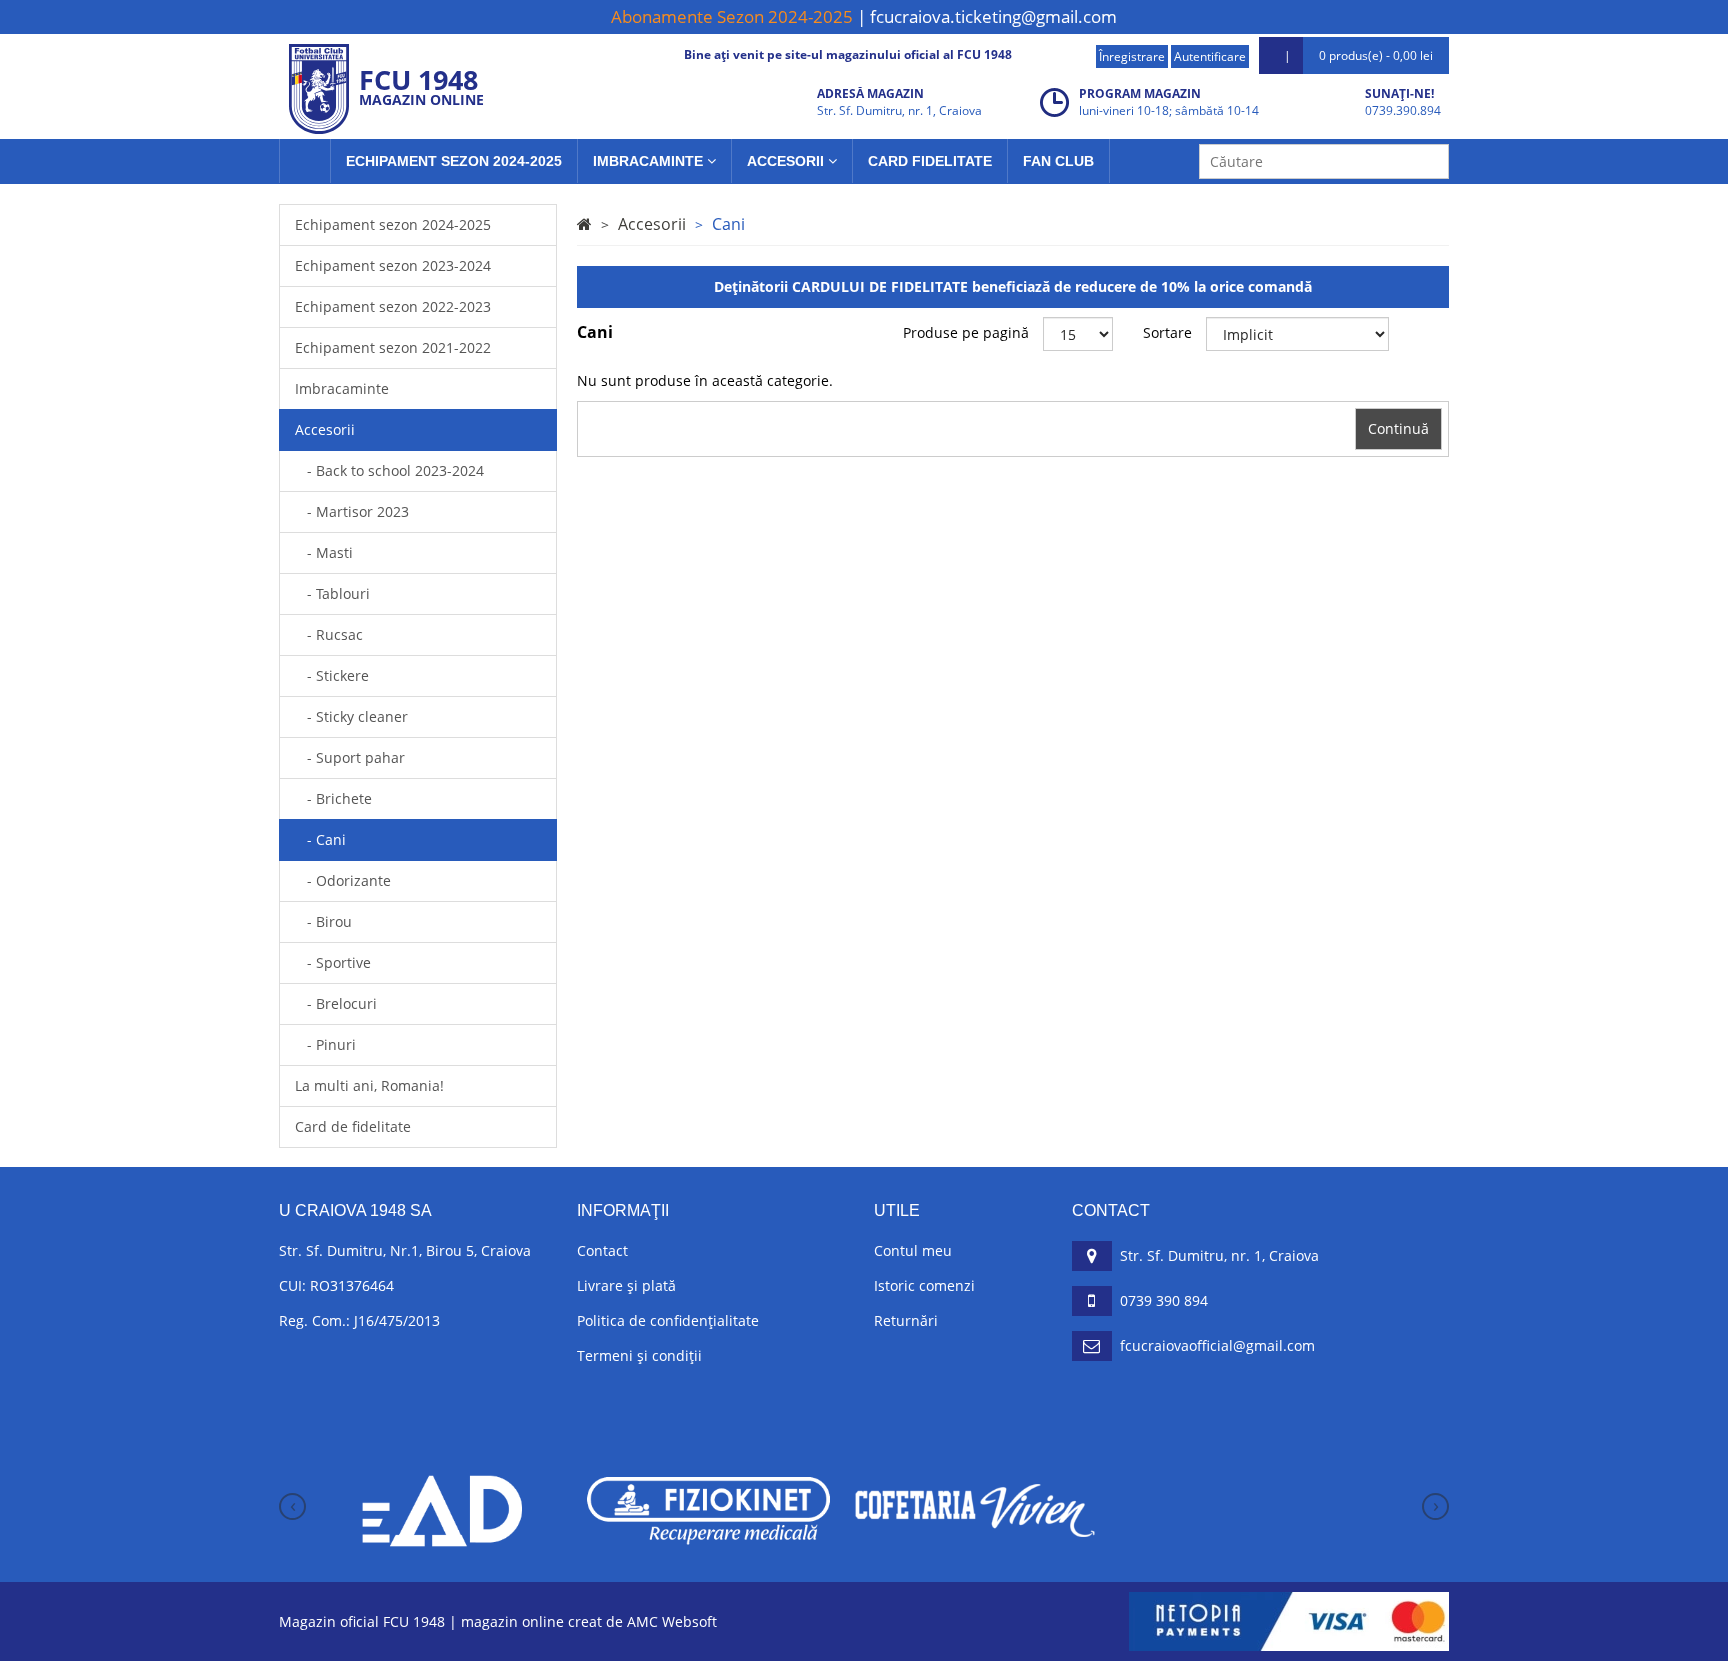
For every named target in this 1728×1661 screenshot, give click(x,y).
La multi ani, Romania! (369, 1085)
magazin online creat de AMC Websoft (589, 1621)
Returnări (906, 1320)
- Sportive (333, 962)
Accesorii (787, 161)
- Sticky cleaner (351, 716)
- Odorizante (343, 880)
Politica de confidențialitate (668, 1320)
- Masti (324, 552)
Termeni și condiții (639, 1355)
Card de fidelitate (353, 1126)
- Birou (323, 921)
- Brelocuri (336, 1003)
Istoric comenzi (924, 1285)
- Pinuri (325, 1044)
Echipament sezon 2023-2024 (393, 265)
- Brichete (333, 798)
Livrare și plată (626, 1285)
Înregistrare (1132, 56)
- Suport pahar (350, 757)
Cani (728, 224)
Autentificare (1210, 56)
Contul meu (913, 1250)
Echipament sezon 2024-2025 (454, 161)
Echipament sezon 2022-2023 (393, 306)
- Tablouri (332, 593)
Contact (602, 1250)
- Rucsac (329, 634)
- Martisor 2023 (352, 511)
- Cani (320, 839)
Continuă (1398, 428)
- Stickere (332, 675)
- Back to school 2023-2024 (389, 470)
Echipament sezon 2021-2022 (393, 347)
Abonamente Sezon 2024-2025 (732, 16)
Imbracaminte (650, 161)
